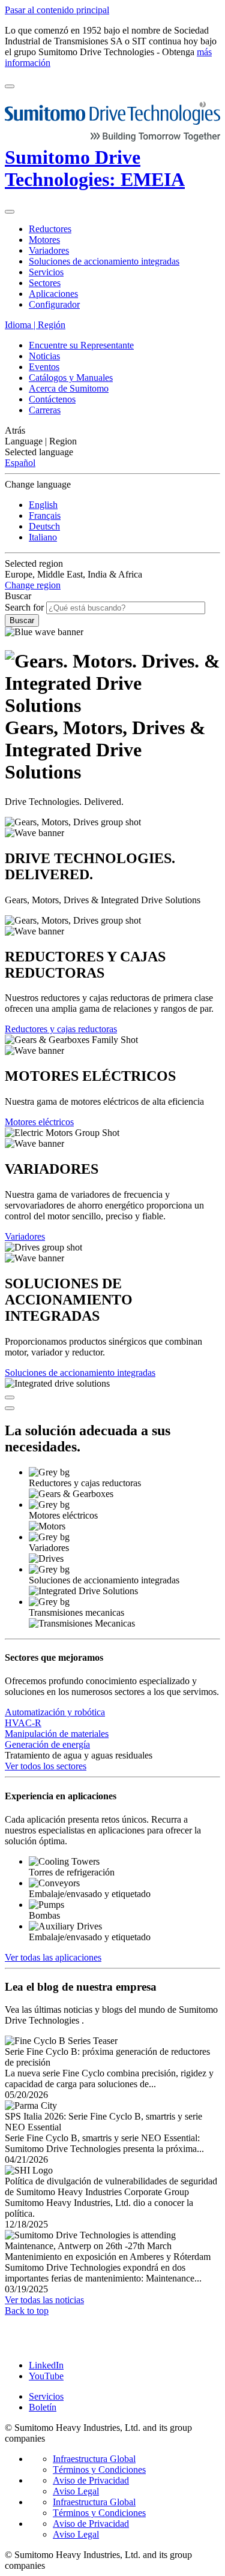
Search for (24, 607)
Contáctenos (52, 399)
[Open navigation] (10, 86)
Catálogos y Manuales (71, 378)
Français (45, 515)
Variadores (25, 1236)
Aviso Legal (76, 2491)
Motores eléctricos (39, 1122)
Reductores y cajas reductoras (61, 1029)
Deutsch (44, 526)
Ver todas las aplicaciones (53, 1957)
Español (20, 463)
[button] (112, 431)
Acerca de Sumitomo (69, 388)
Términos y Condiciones (99, 2470)
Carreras (45, 410)
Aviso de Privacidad (91, 2480)
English (43, 505)
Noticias (44, 356)
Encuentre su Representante (81, 345)
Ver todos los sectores (46, 1766)
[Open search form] (10, 212)
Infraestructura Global (94, 2459)
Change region (33, 585)
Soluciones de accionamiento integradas (80, 1373)
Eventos (44, 367)
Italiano (43, 537)
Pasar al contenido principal (57, 10)
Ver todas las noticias (44, 2300)
